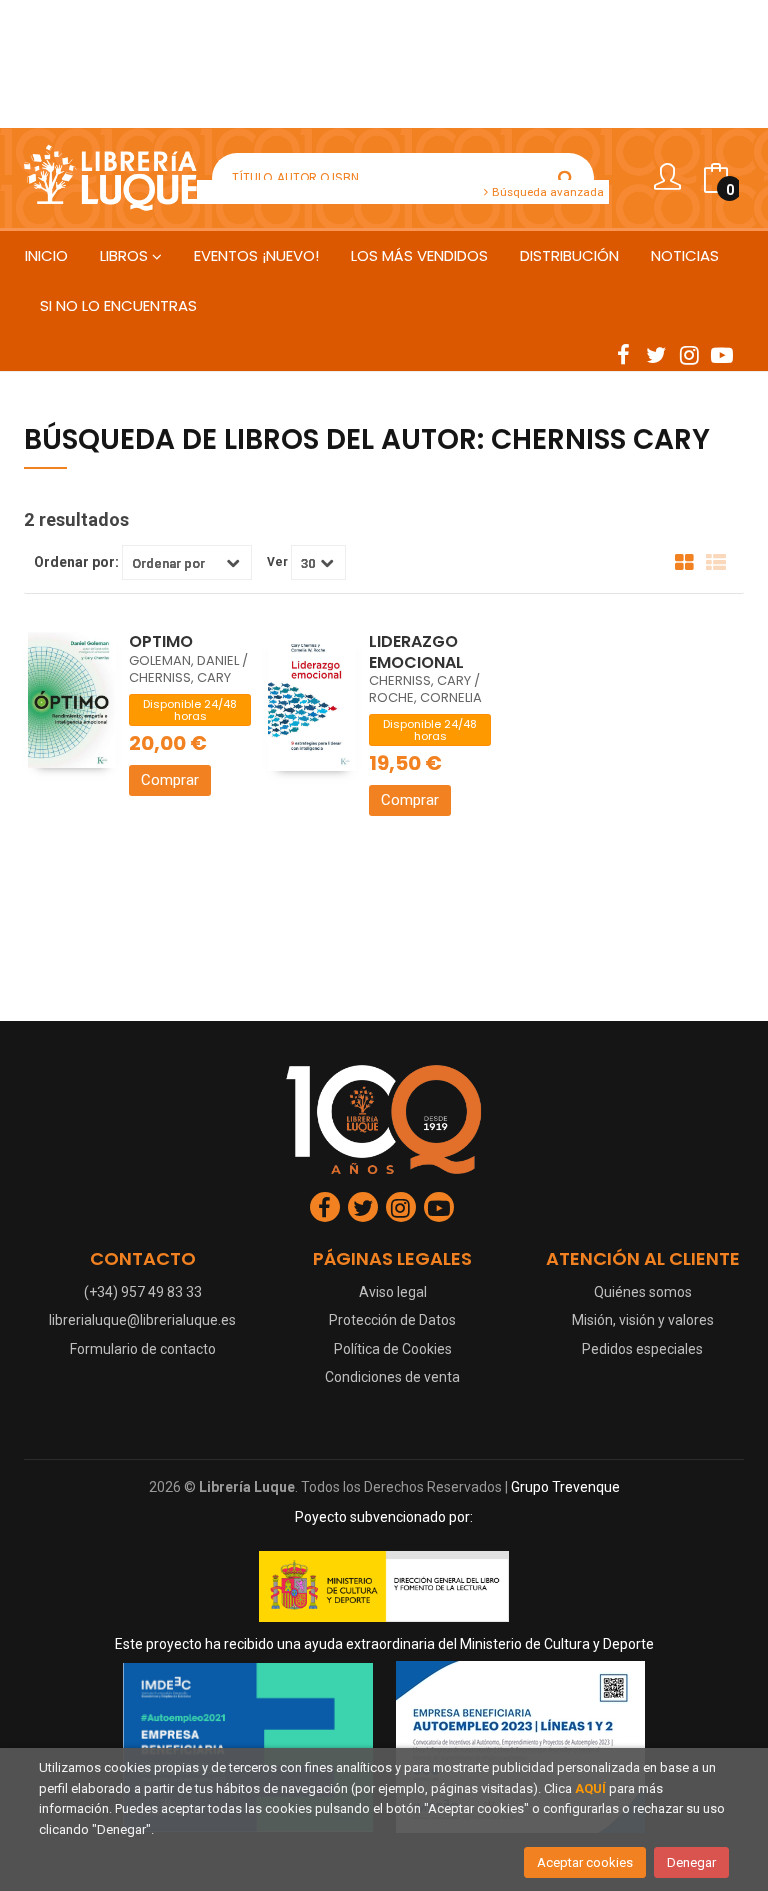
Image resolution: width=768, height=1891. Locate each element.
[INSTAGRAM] (689, 354)
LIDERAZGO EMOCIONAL (416, 652)
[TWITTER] (656, 354)
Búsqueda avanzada (546, 192)
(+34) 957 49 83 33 (143, 1292)
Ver (277, 562)
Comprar (170, 780)
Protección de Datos (392, 1320)
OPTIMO (161, 641)
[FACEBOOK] (623, 354)
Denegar (691, 1862)
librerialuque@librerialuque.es (142, 1320)
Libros (126, 255)
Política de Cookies (393, 1349)
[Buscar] (566, 178)
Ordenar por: (76, 562)
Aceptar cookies (585, 1862)
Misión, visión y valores (643, 1320)
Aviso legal (393, 1292)
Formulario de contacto (143, 1349)
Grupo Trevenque (565, 1487)
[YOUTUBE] (722, 354)
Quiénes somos (643, 1292)
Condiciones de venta (392, 1377)
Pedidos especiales (642, 1349)
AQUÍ (590, 1788)
